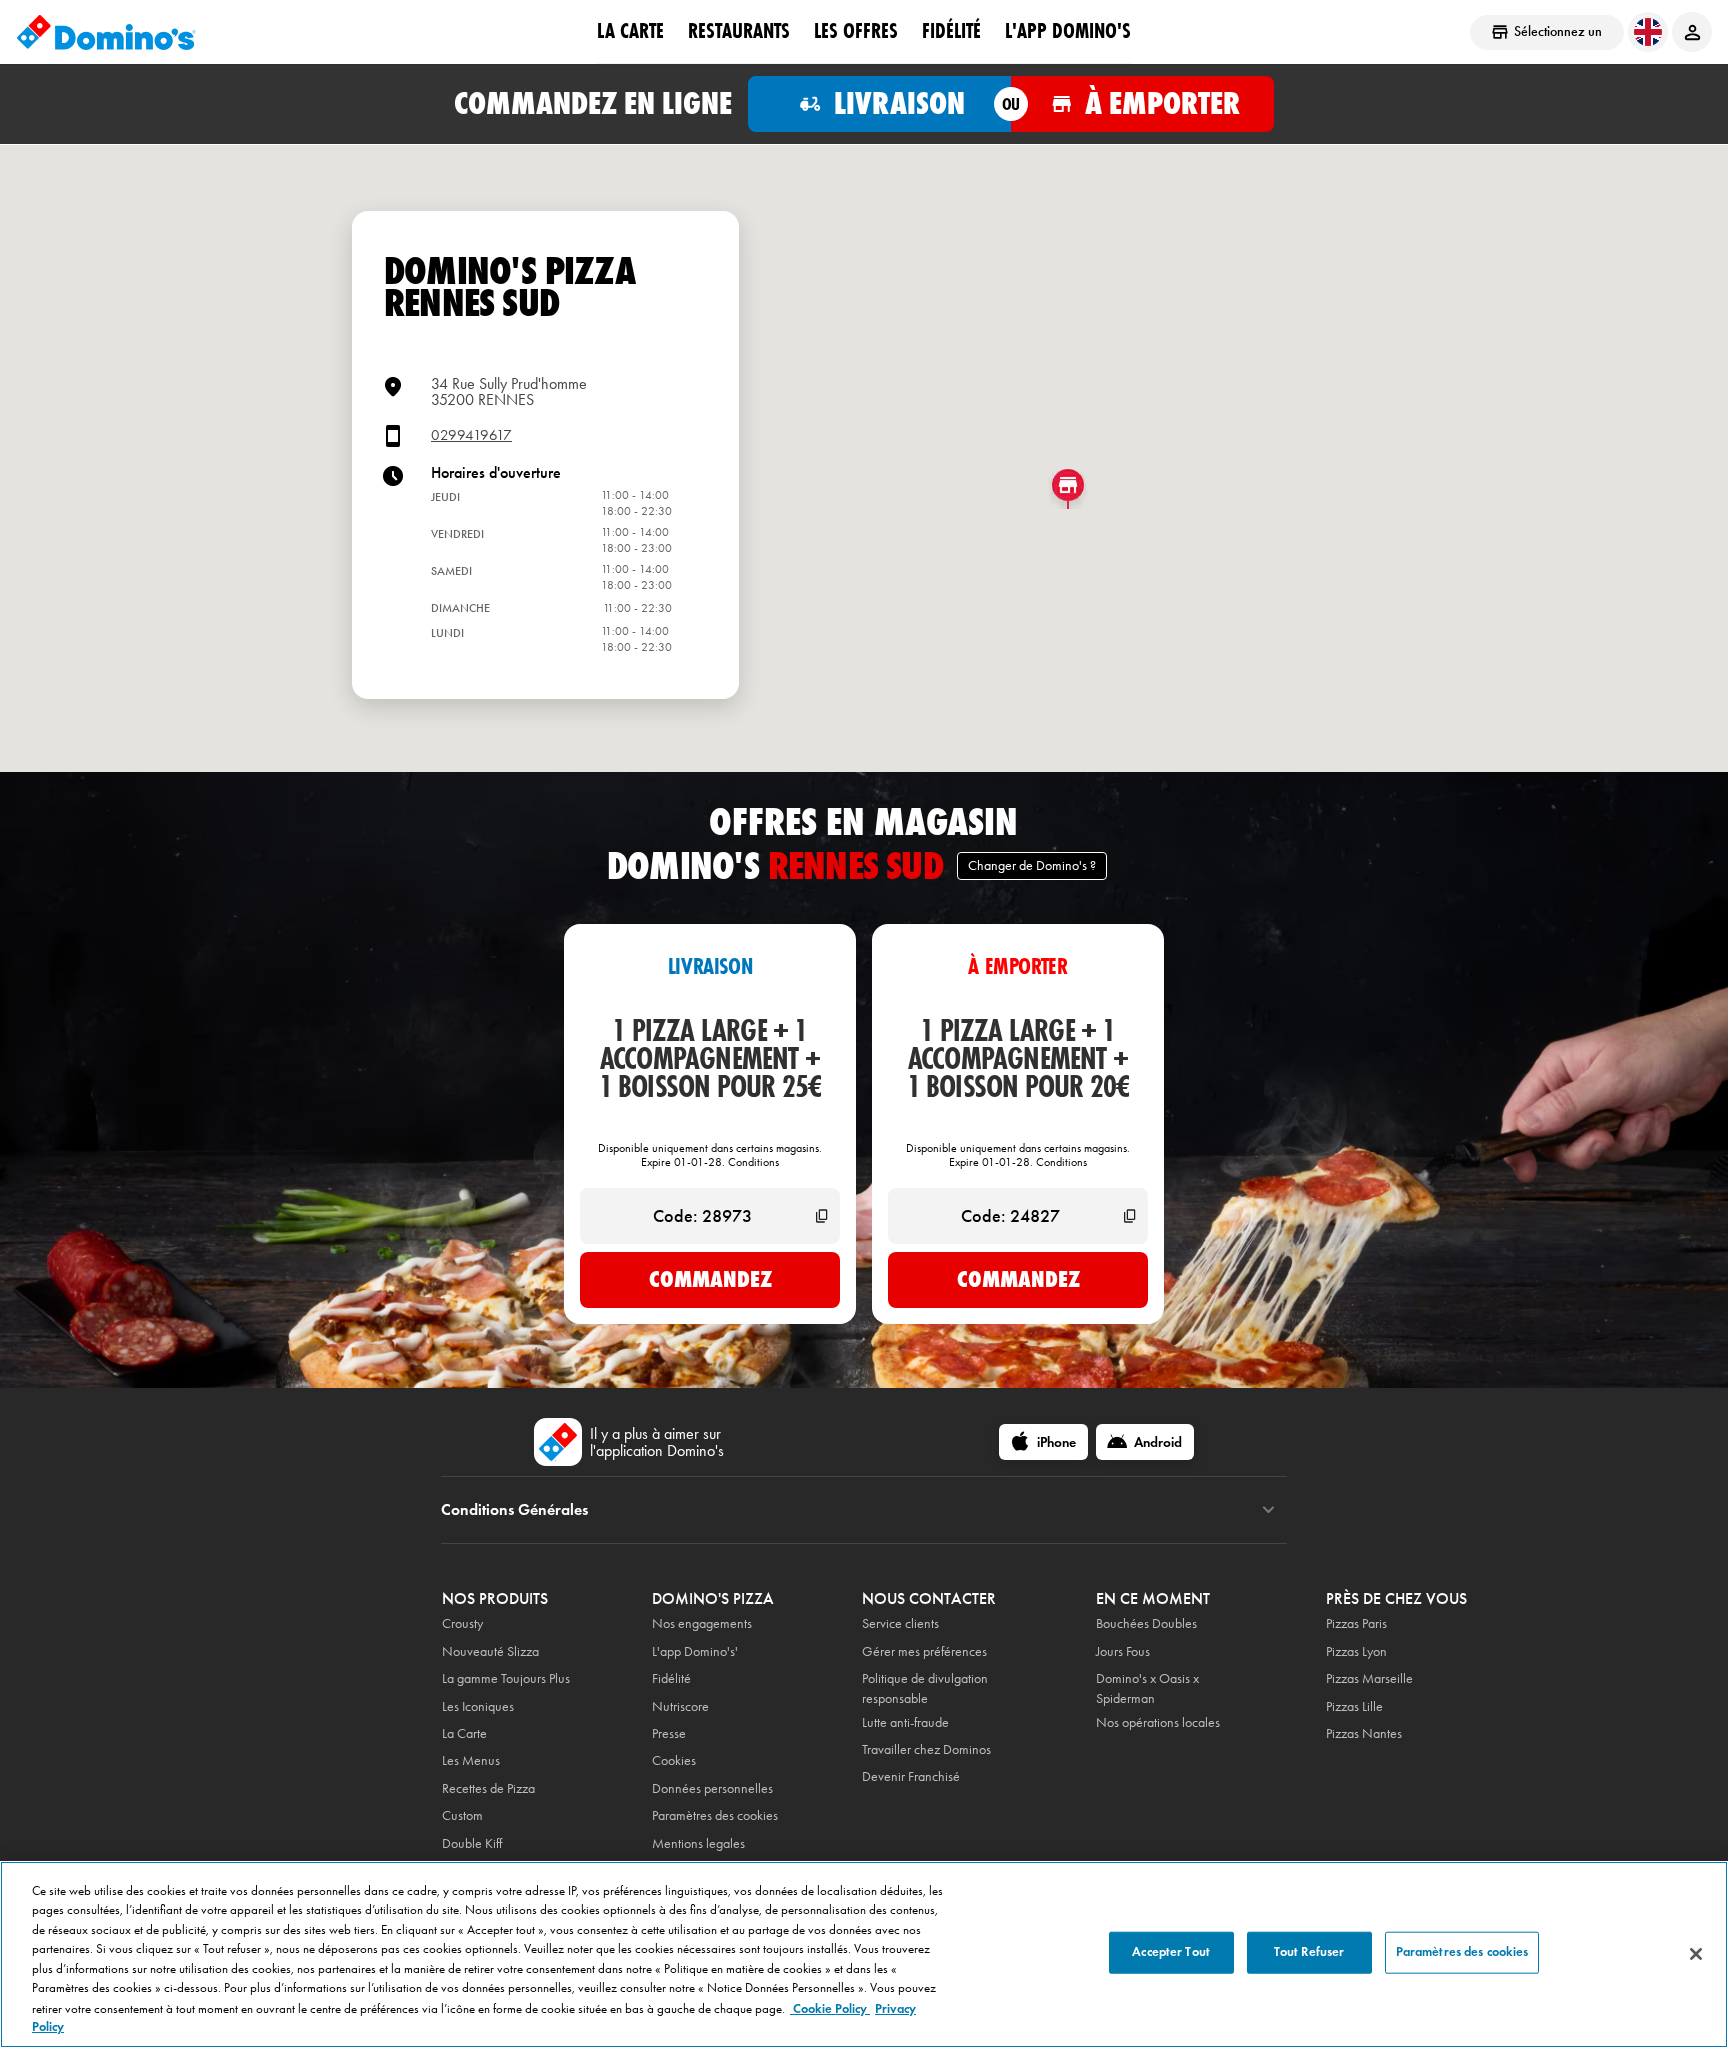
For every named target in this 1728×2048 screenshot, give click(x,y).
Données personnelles (712, 1788)
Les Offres (856, 31)
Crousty (462, 1623)
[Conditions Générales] (1268, 1510)
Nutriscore (680, 1706)
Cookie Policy (830, 2008)
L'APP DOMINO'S (1068, 31)
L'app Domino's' (695, 1651)
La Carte (630, 31)
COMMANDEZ (710, 1279)
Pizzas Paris (1356, 1623)
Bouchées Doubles (1146, 1623)
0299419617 (471, 435)
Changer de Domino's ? (1032, 865)
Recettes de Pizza (488, 1788)
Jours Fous (1123, 1651)
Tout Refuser (1309, 1952)
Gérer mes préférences (924, 1651)
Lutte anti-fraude (905, 1722)
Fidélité (671, 1678)
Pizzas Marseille (1369, 1678)
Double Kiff (472, 1843)
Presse (669, 1733)
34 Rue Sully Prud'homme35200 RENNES (509, 391)
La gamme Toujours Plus (506, 1678)
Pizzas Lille (1354, 1706)
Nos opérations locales (1158, 1722)
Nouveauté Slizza (490, 1651)
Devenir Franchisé (911, 1776)
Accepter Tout (1171, 1952)
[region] (864, 1954)
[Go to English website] (1648, 32)
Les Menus (471, 1760)
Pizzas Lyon (1356, 1651)
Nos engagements (702, 1623)
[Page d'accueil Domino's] (106, 32)
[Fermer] (1696, 1954)
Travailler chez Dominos (926, 1749)
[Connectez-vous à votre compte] (1692, 32)
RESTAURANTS (739, 31)
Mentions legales (698, 1843)
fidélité (951, 31)
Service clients (900, 1623)
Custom (462, 1815)
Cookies (674, 1760)
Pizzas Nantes (1364, 1733)
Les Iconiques (478, 1706)
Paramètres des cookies (715, 1815)
